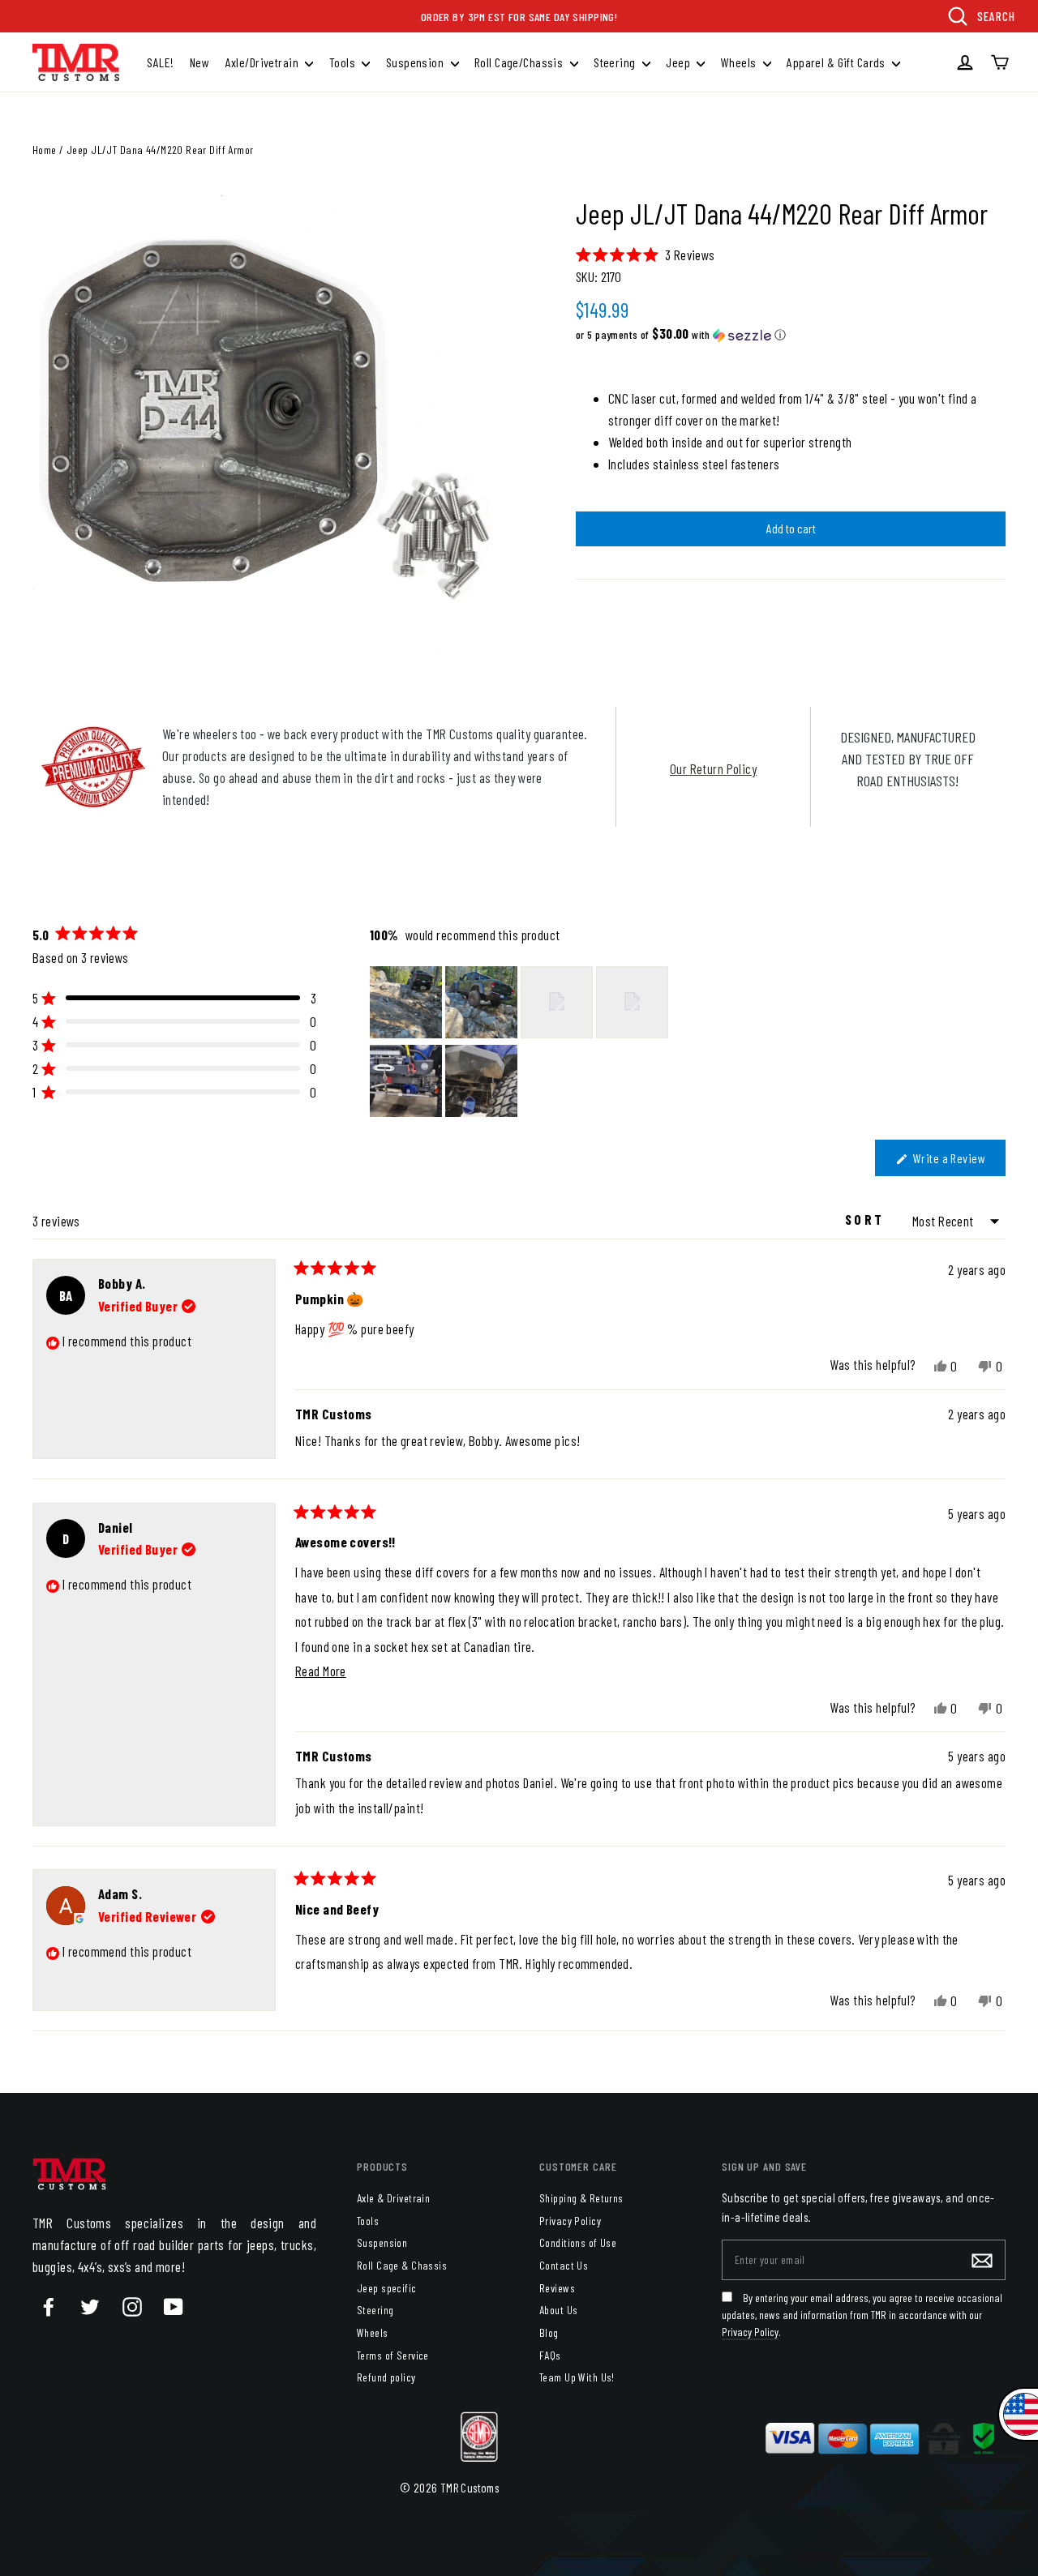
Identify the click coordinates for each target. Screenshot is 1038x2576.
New (199, 62)
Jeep (679, 62)
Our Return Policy (713, 768)
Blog (549, 2332)
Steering (616, 62)
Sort (867, 1219)
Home (45, 150)
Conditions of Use (578, 2242)
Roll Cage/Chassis (520, 62)
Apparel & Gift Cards (837, 62)
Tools (344, 62)
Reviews (557, 2288)
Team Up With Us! (577, 2377)
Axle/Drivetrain (264, 62)
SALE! (160, 62)
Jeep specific (387, 2288)
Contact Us (564, 2265)
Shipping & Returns (581, 2198)
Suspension (416, 62)
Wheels (740, 62)
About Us (558, 2310)
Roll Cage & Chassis (402, 2265)
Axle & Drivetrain (393, 2198)
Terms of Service (393, 2355)
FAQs (550, 2355)
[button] (646, 254)
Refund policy (386, 2377)
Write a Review (958, 1163)
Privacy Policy (570, 2221)
